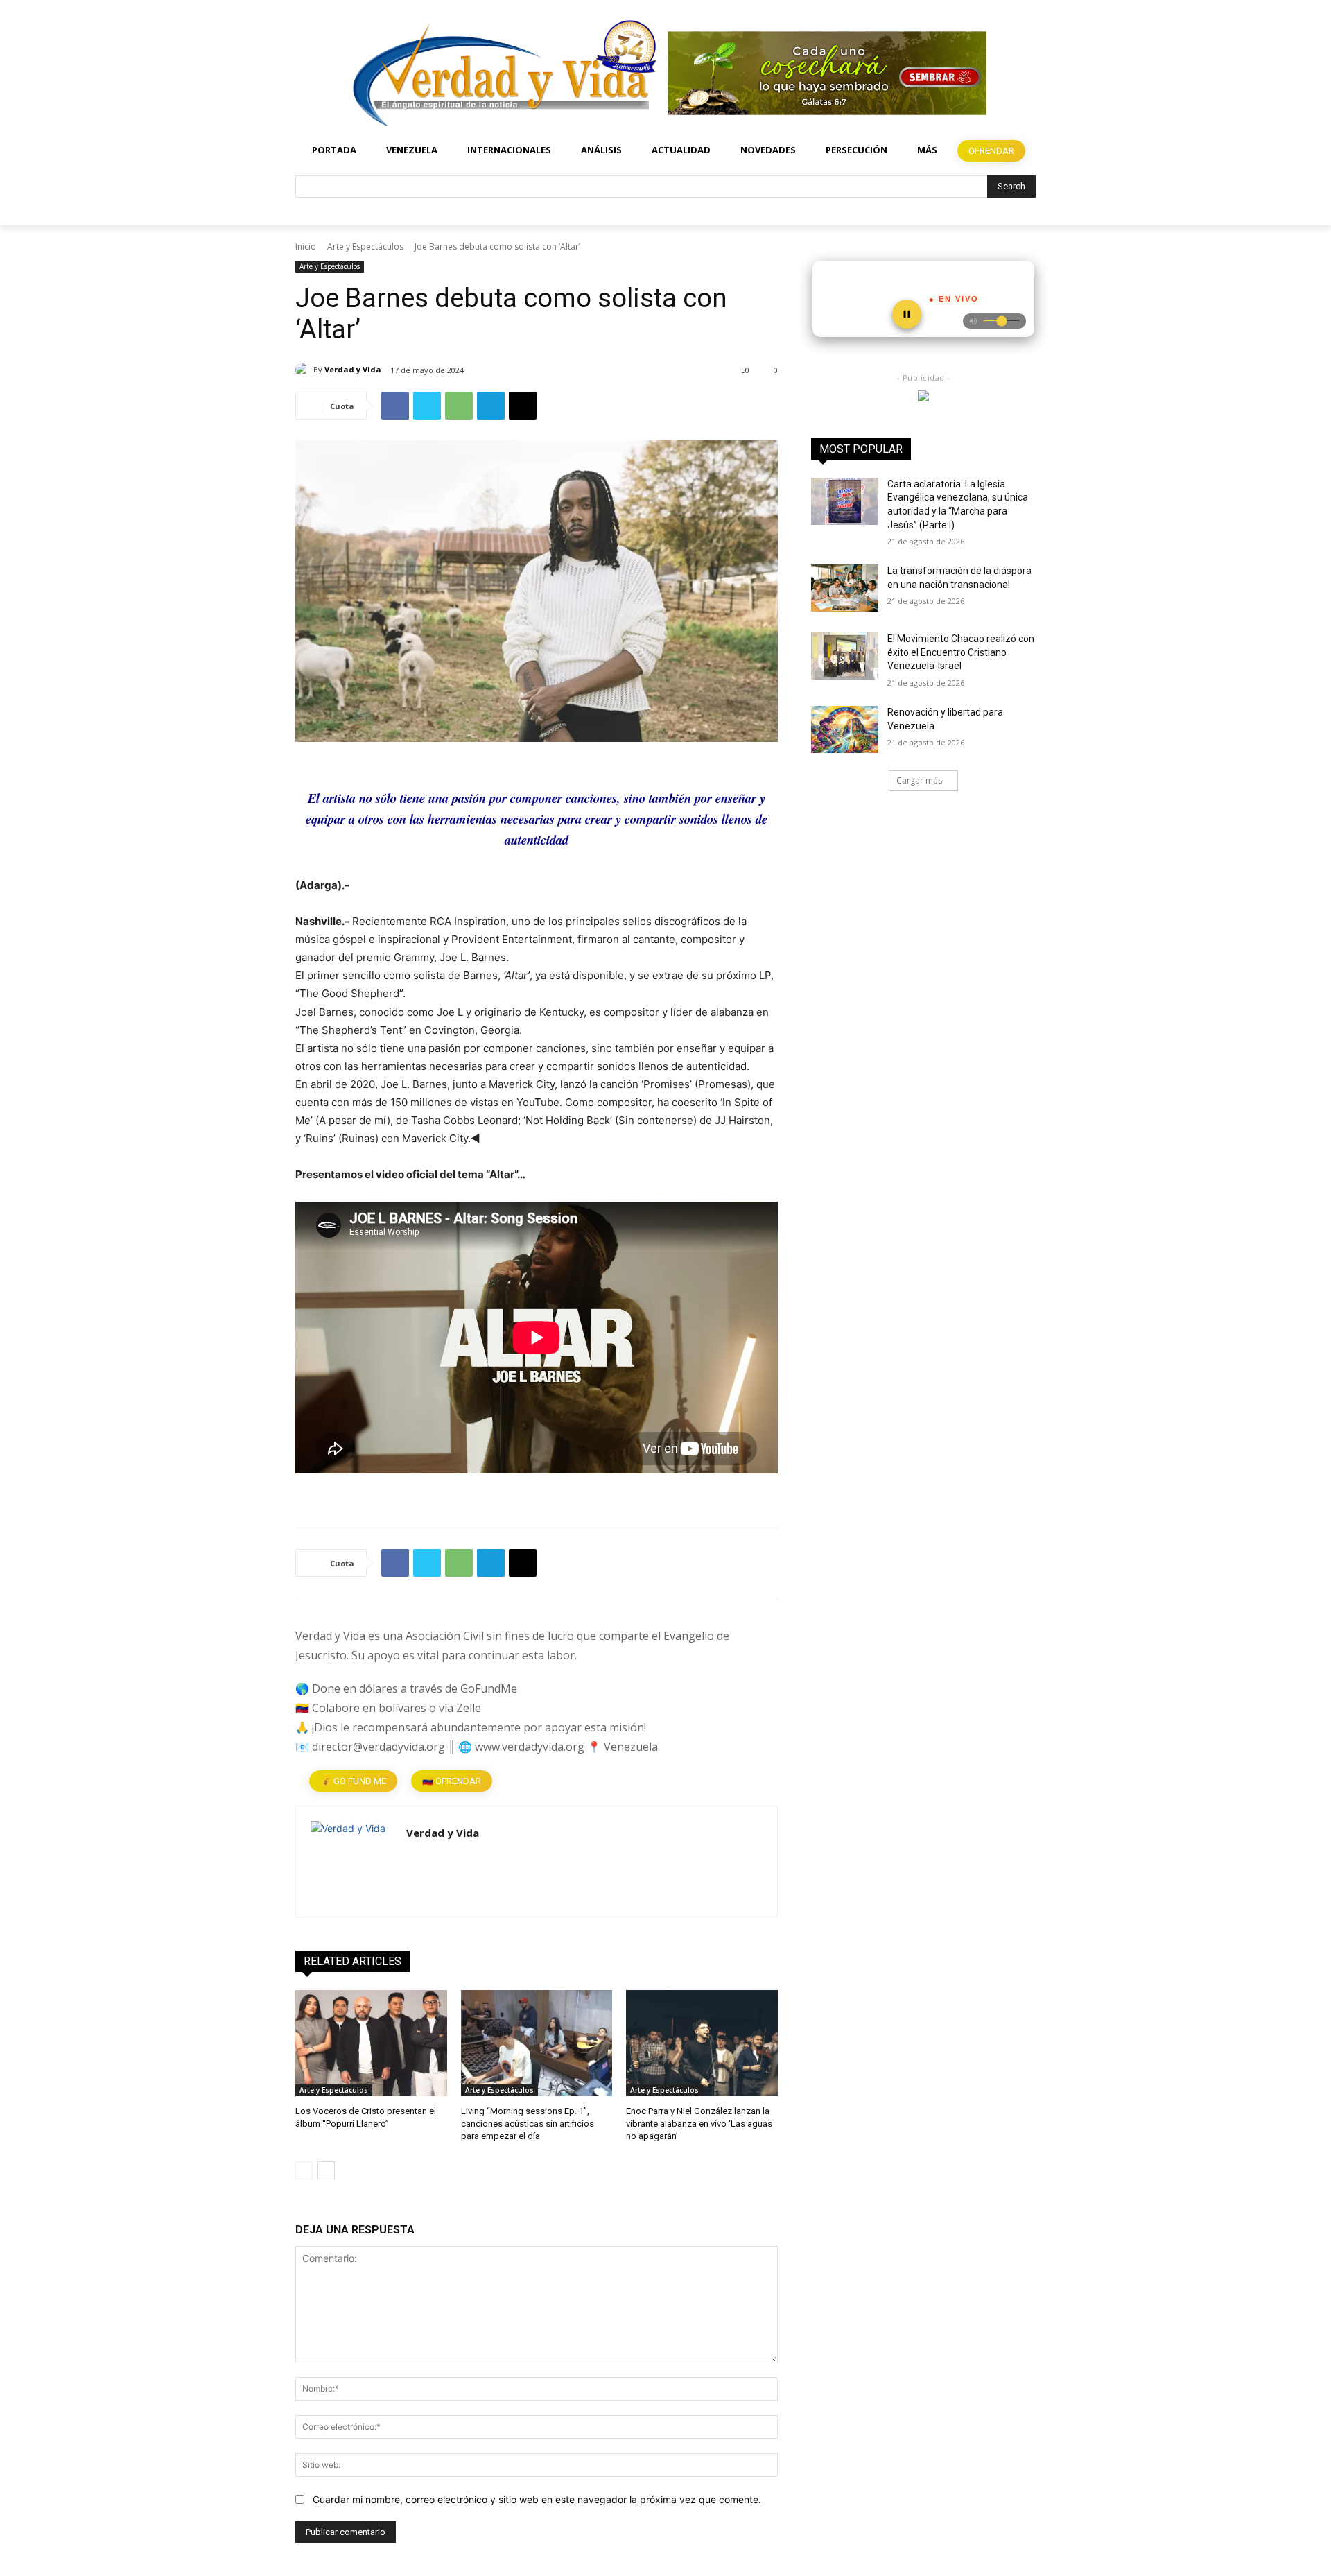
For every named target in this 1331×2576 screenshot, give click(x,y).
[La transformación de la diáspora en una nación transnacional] (845, 588)
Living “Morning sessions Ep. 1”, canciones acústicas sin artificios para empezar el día (528, 2124)
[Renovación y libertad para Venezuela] (845, 729)
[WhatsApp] (459, 406)
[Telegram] (491, 406)
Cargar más (919, 780)
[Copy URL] (523, 406)
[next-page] (326, 2170)
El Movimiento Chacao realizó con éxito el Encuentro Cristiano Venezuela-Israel (961, 652)
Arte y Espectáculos (365, 247)
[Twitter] (427, 406)
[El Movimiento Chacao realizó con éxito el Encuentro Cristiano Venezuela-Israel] (845, 656)
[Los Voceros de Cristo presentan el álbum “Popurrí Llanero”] (371, 2043)
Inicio (306, 247)
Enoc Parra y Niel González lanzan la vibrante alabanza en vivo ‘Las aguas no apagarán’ (699, 2124)
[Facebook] (395, 406)
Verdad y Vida (353, 369)
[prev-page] (304, 2170)
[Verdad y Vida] (304, 370)
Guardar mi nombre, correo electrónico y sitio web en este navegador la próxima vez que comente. (537, 2499)
